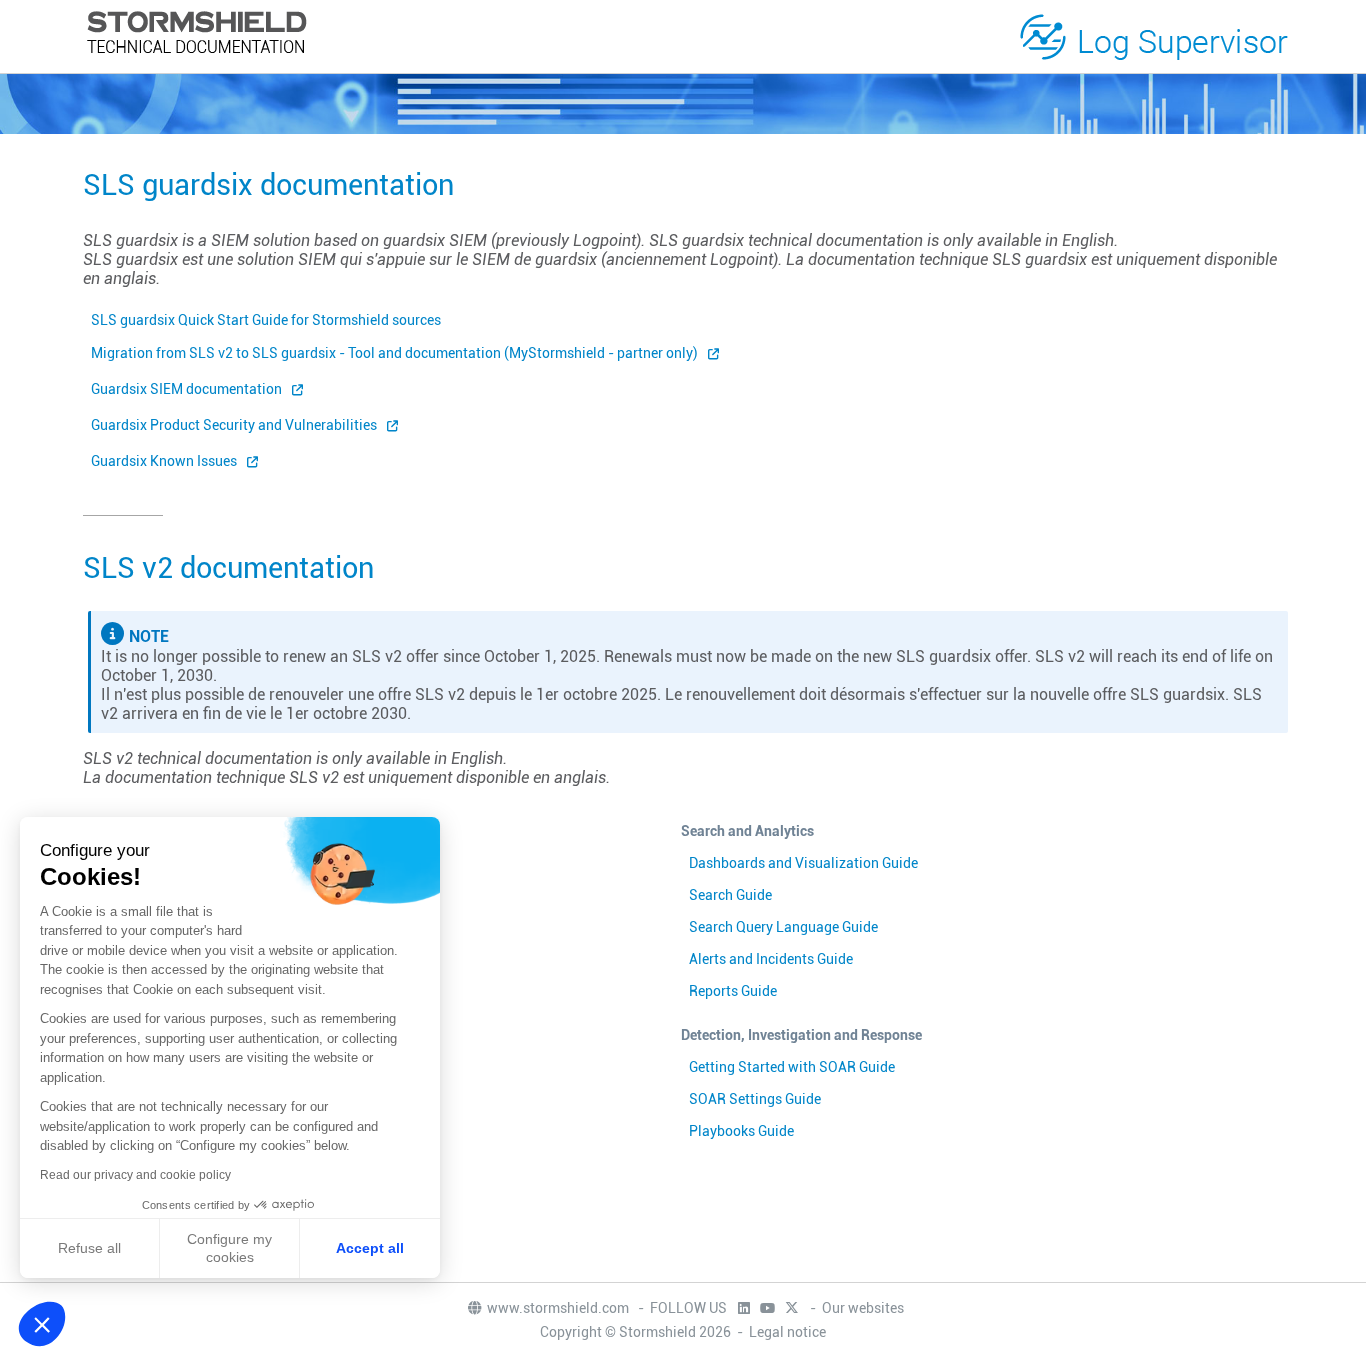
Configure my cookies (229, 1248)
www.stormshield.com (559, 1308)
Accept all (370, 1248)
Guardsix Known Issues (164, 461)
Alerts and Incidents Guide (771, 959)
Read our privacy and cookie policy (135, 1175)
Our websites (863, 1308)
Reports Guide (733, 991)
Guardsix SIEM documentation (186, 389)
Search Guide (730, 895)
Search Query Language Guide (783, 927)
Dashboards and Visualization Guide (803, 863)
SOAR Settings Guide (755, 1099)
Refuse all (89, 1248)
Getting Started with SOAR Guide (792, 1067)
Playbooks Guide (741, 1131)
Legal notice (787, 1332)
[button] (42, 1324)
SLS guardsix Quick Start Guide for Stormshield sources (266, 320)
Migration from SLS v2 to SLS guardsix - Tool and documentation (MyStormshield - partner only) (394, 353)
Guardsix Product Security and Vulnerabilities (234, 425)
